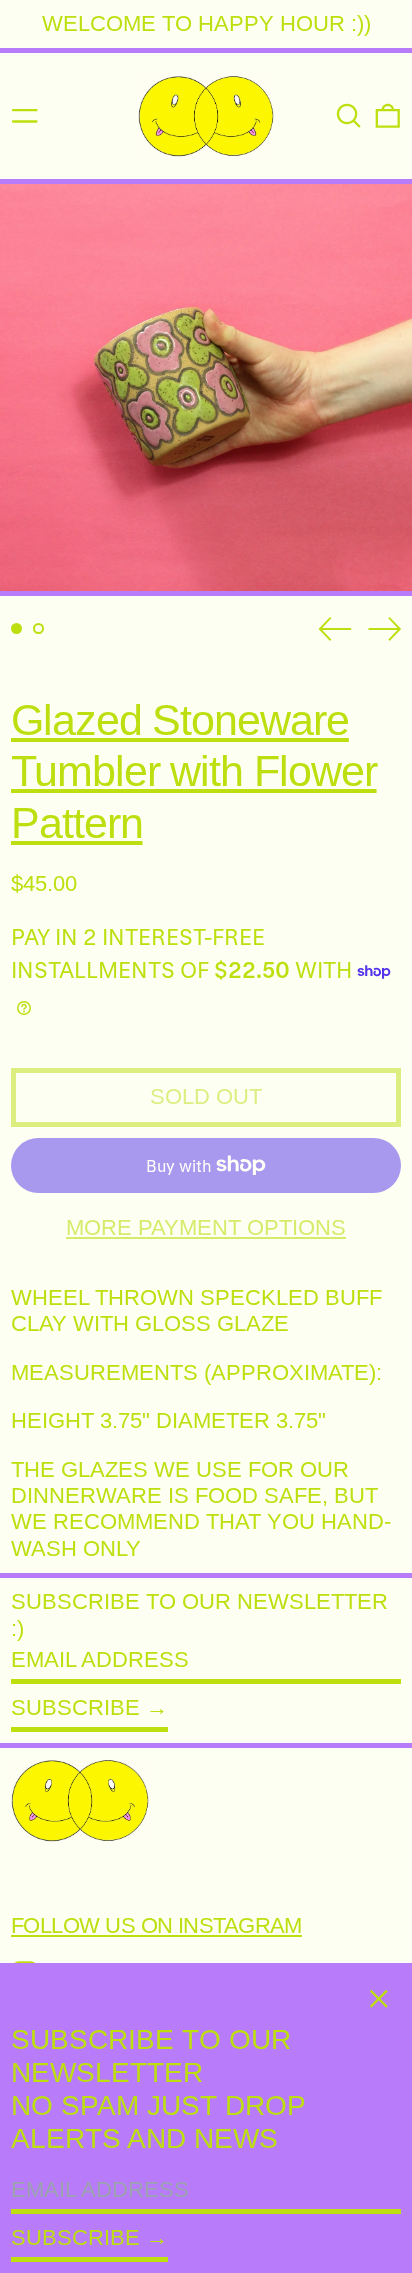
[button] (349, 116)
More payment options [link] (206, 1227)
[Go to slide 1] (16, 628)
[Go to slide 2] (38, 628)
